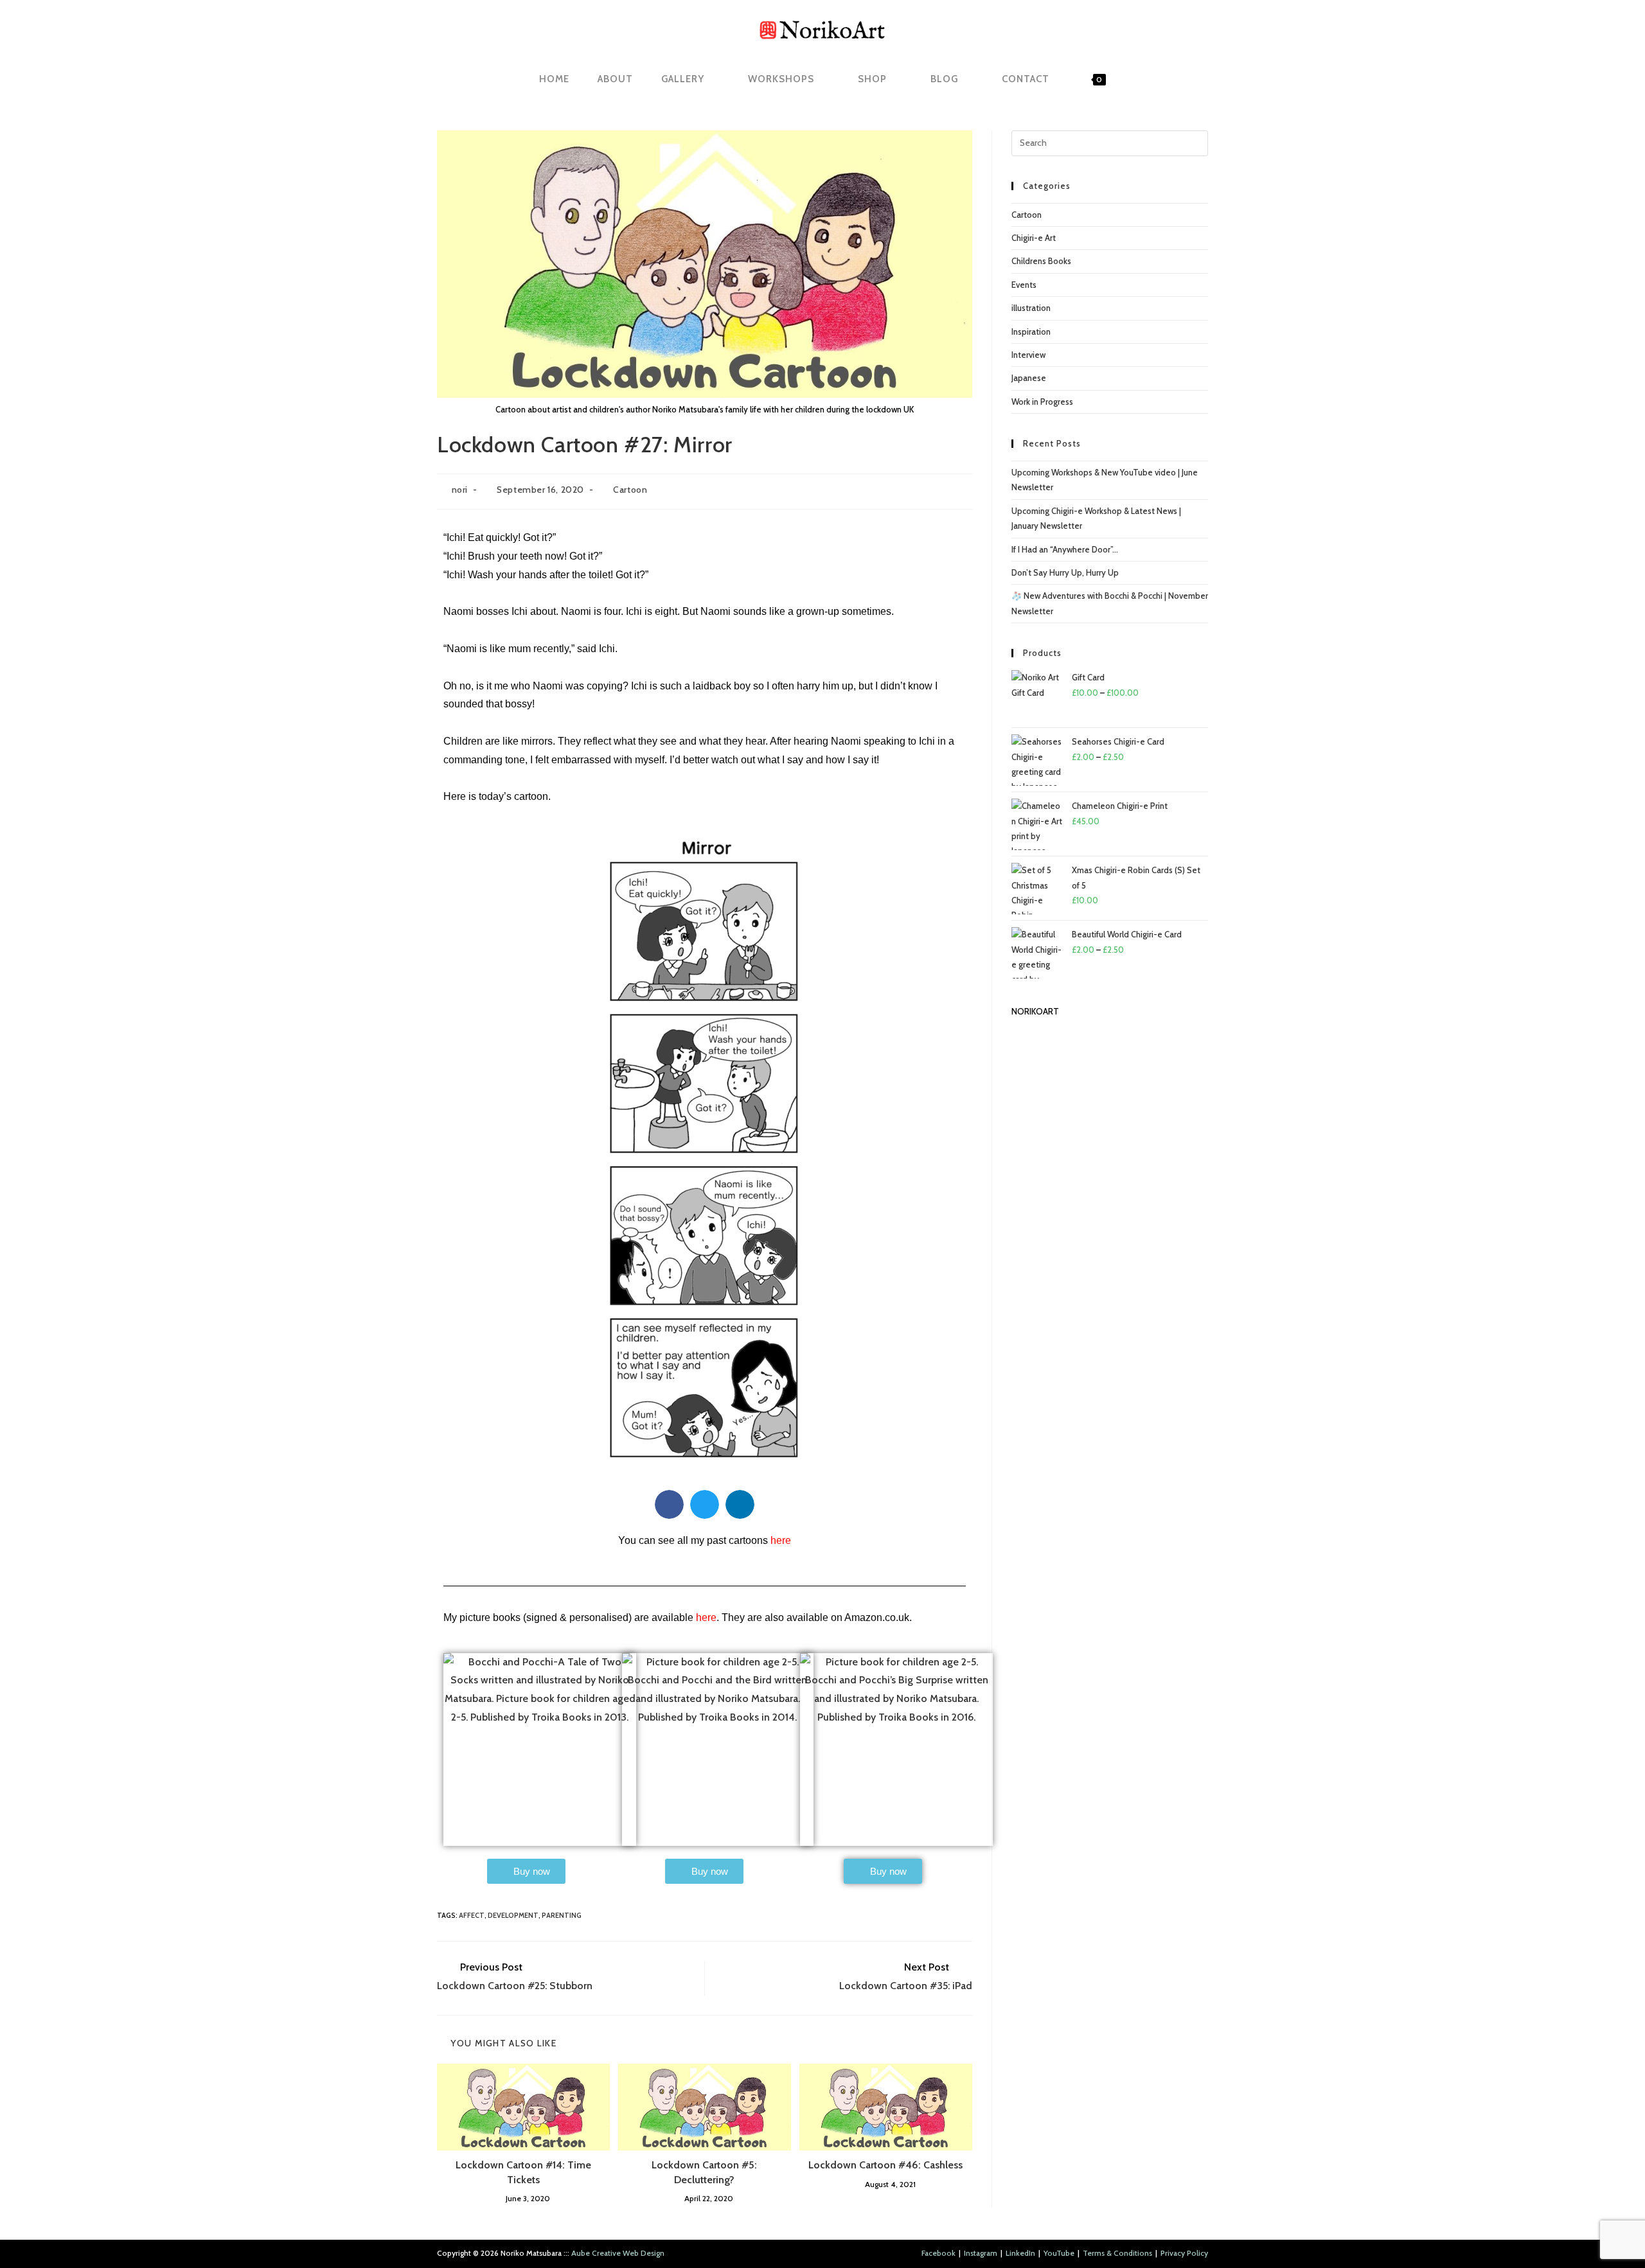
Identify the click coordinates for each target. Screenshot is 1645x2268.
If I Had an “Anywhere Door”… (1065, 549)
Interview (1028, 355)
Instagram (981, 2253)
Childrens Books (1041, 261)
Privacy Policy (1184, 2253)
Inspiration (1031, 332)
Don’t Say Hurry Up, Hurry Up (1065, 572)
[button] (669, 1504)
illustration (1031, 308)
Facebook (938, 2253)
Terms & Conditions (1117, 2253)
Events (1024, 285)
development (513, 1915)
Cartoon (630, 490)
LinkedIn (1020, 2253)
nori (460, 490)
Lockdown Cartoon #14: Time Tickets (523, 2172)
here (706, 1617)
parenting (562, 1915)
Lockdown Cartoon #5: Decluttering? (704, 2172)
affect (472, 1915)
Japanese (1029, 378)
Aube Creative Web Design (618, 2253)
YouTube (1059, 2253)
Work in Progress (1042, 402)
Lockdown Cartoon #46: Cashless (885, 2165)
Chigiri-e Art (1034, 238)
